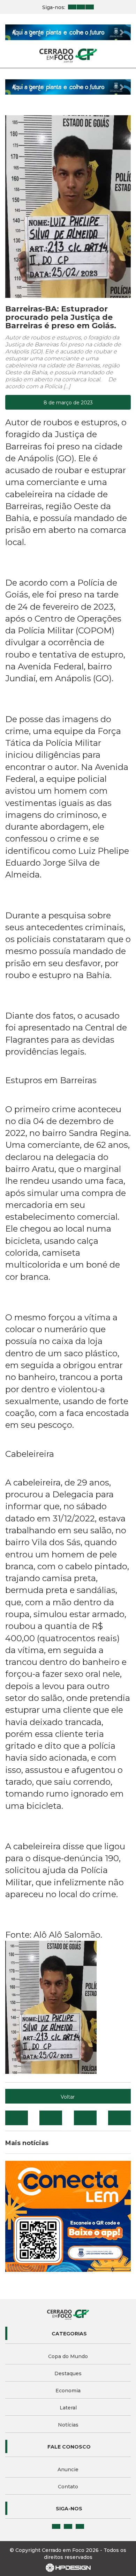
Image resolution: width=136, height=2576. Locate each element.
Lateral (68, 2408)
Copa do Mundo (68, 2356)
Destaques (68, 2373)
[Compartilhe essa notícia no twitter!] (51, 2118)
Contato (68, 2487)
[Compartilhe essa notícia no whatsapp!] (119, 2118)
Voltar (68, 2097)
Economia (68, 2391)
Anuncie (68, 2469)
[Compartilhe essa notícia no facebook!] (17, 2118)
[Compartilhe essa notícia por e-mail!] (85, 2118)
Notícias (68, 2425)
